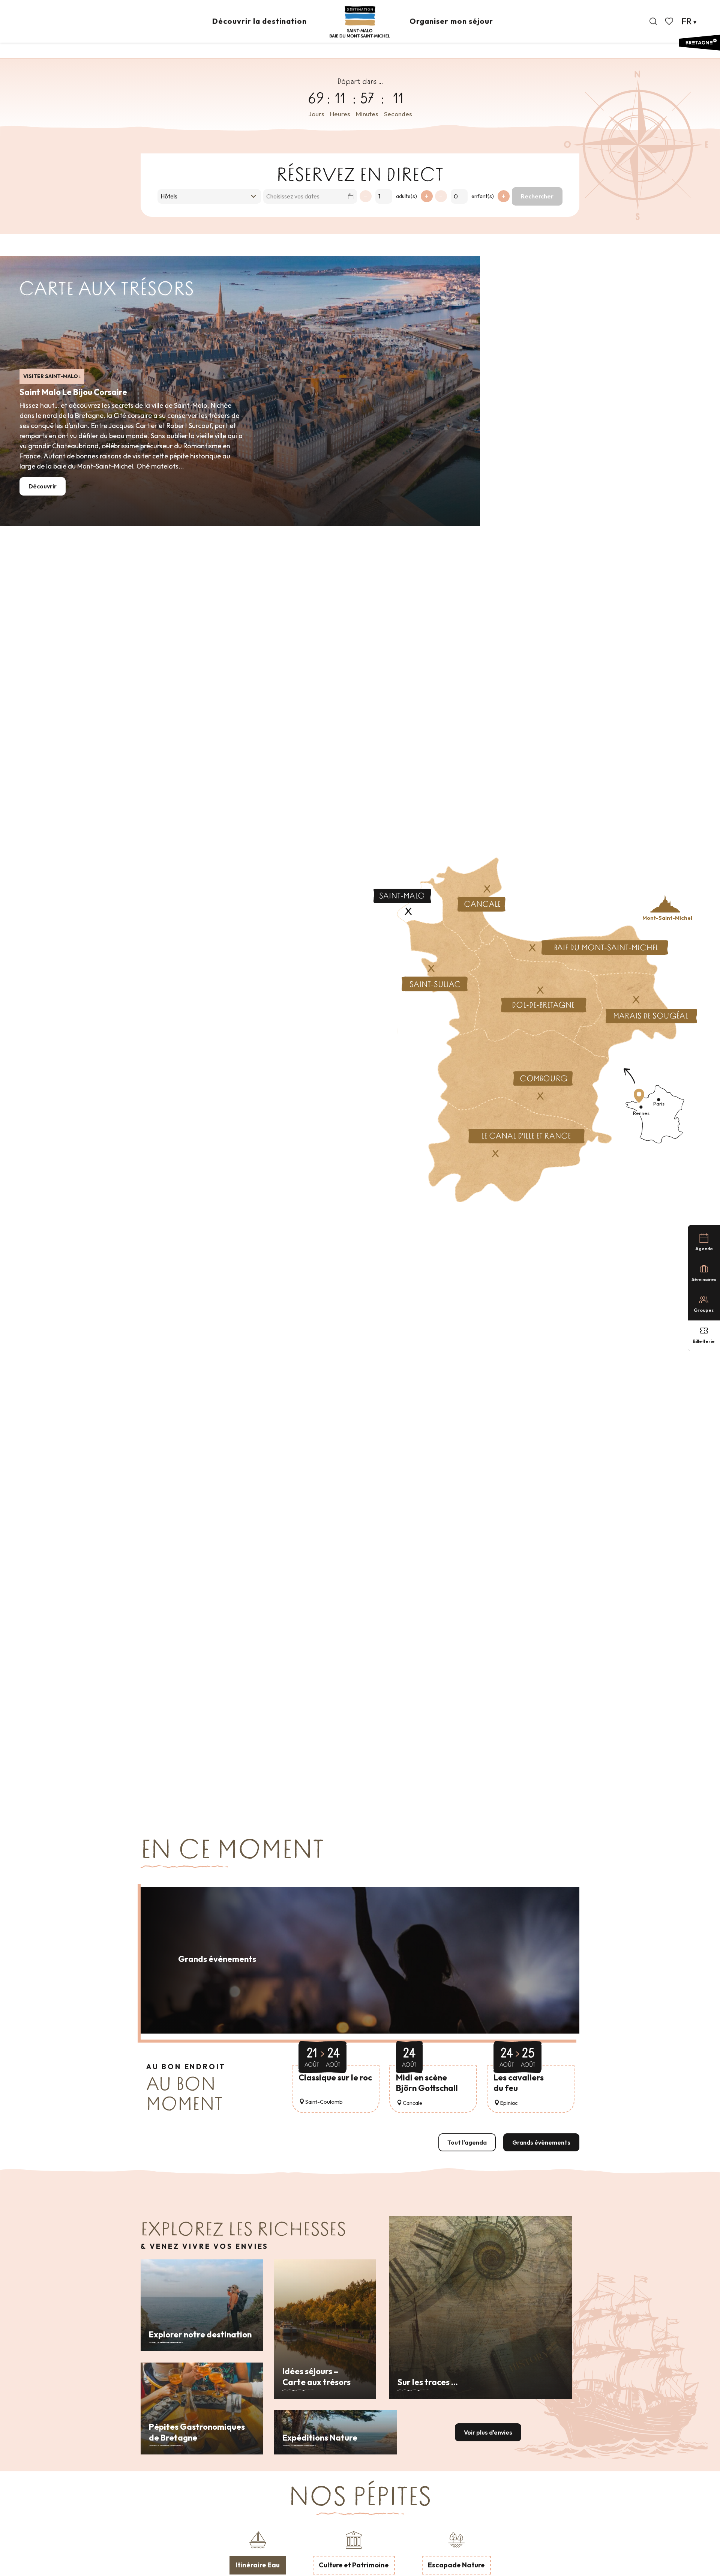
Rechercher (537, 196)
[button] (653, 21)
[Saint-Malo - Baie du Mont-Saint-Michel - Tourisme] (360, 22)
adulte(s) (406, 196)
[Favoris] (670, 21)
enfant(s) (483, 196)
